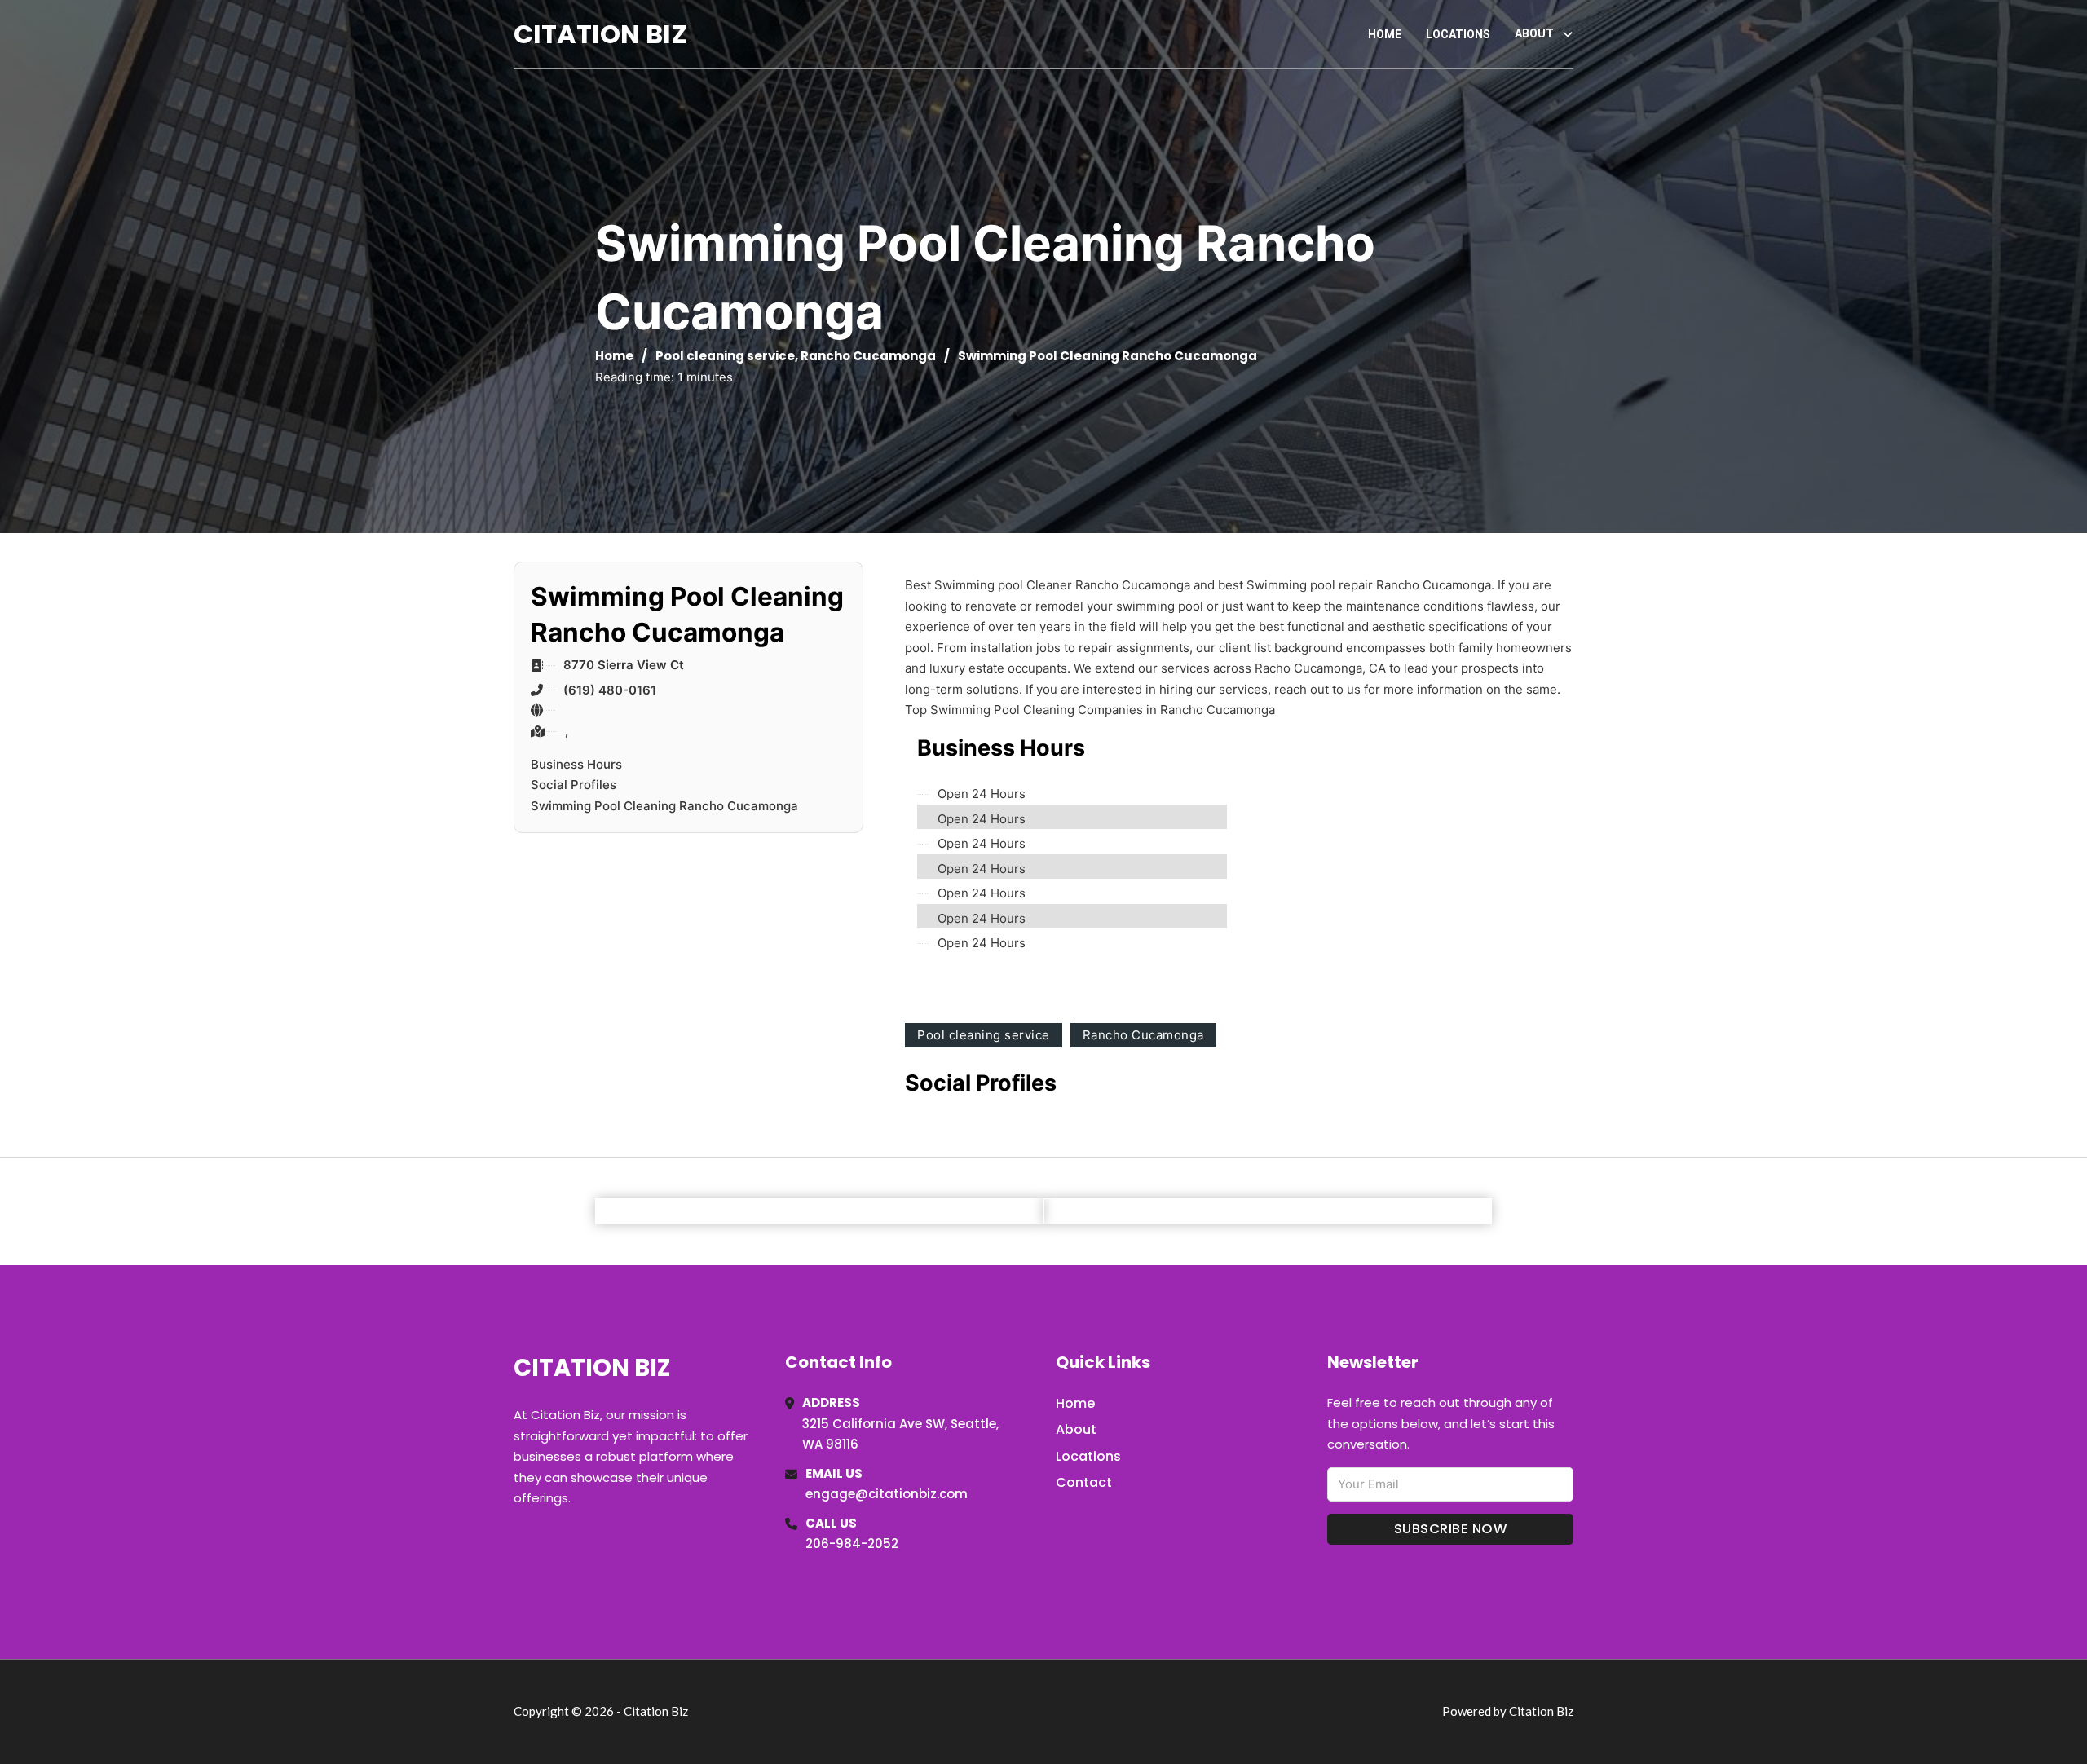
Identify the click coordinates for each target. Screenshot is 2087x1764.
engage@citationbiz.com (887, 1494)
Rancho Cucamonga (868, 356)
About (1076, 1429)
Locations (1458, 34)
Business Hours (576, 764)
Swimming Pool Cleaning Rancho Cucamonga (664, 806)
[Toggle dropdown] (1568, 34)
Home (1385, 34)
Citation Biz (600, 34)
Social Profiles (574, 785)
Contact (1084, 1482)
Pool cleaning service (725, 356)
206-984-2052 (852, 1543)
